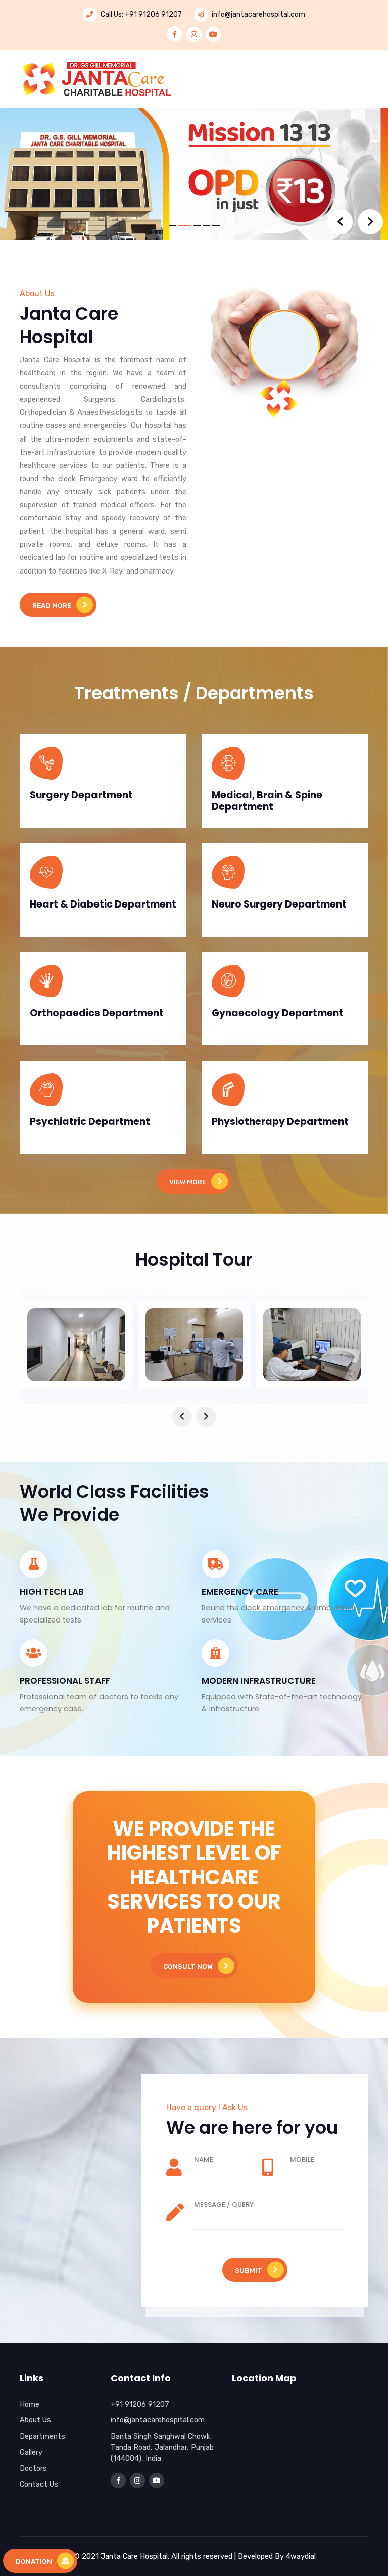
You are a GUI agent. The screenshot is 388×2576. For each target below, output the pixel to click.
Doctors (33, 2468)
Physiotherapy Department (280, 1122)
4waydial (301, 2556)
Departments (42, 2436)
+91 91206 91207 (153, 14)
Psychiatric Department (90, 1122)
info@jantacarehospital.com (258, 14)
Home (30, 2404)
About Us (35, 2420)
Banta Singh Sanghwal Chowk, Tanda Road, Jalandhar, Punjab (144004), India (162, 2447)
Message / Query (224, 2204)
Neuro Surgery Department (279, 904)
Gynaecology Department (278, 1013)
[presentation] (340, 222)
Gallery (31, 2452)
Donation (34, 2561)
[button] (173, 226)
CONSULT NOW (188, 1966)
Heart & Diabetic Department (103, 904)
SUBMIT (249, 2270)
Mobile (302, 2159)
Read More (52, 605)
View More (188, 1182)
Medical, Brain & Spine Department (267, 801)
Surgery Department (81, 795)
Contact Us (39, 2484)
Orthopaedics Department (97, 1013)
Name (204, 2159)
